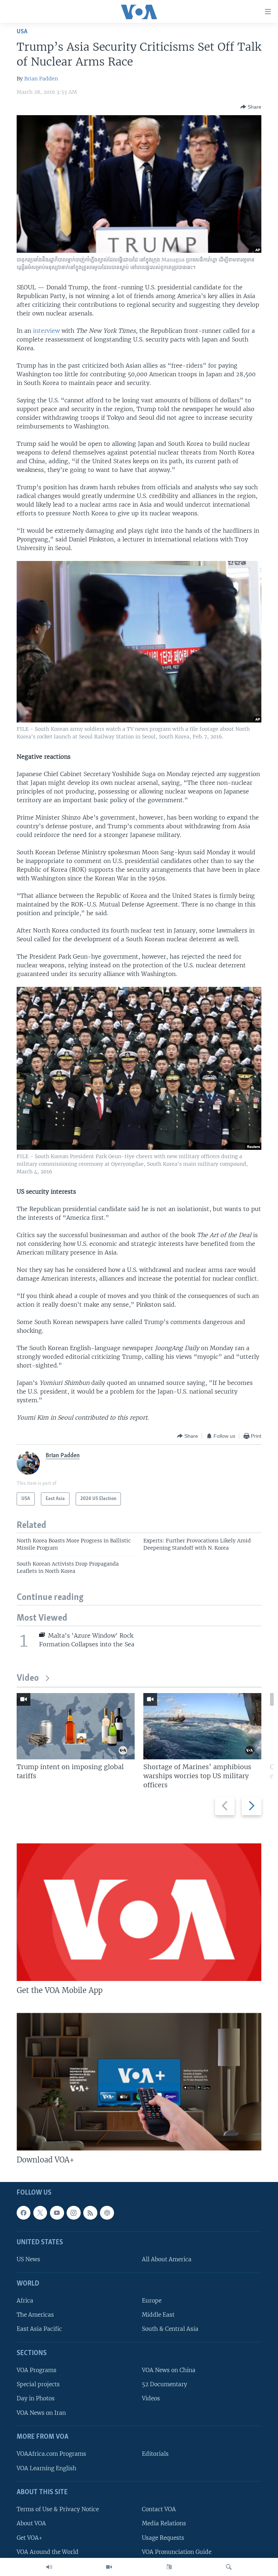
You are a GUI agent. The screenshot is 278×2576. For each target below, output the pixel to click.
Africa (25, 2301)
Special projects (38, 2384)
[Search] (229, 2567)
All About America (167, 2259)
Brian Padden (41, 79)
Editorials (155, 2454)
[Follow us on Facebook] (24, 2212)
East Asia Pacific (39, 2329)
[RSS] (90, 2212)
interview (46, 331)
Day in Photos (36, 2398)
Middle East (158, 2315)
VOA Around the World (48, 2552)
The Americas (35, 2315)
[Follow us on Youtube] (57, 2212)
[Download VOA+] (139, 2082)
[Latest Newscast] (49, 2567)
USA (22, 32)
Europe (152, 2301)
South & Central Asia (170, 2329)
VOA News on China (169, 2370)
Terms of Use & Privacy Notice (58, 2509)
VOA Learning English (47, 2468)
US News (28, 2259)
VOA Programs (37, 2370)
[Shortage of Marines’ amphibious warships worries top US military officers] (202, 1726)
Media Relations (164, 2523)
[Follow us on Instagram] (73, 2212)
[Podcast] (107, 2212)
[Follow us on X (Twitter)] (40, 2212)
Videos (151, 2398)
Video (28, 1678)
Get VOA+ (30, 2537)
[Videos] (109, 2567)
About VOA (31, 2523)
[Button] (251, 107)
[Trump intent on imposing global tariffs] (76, 1726)
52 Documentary (165, 2384)
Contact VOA (159, 2509)
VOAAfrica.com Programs (51, 2454)
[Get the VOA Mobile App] (139, 1912)
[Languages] (169, 2567)
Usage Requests (163, 2537)
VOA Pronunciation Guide (177, 2552)
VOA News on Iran (41, 2412)
